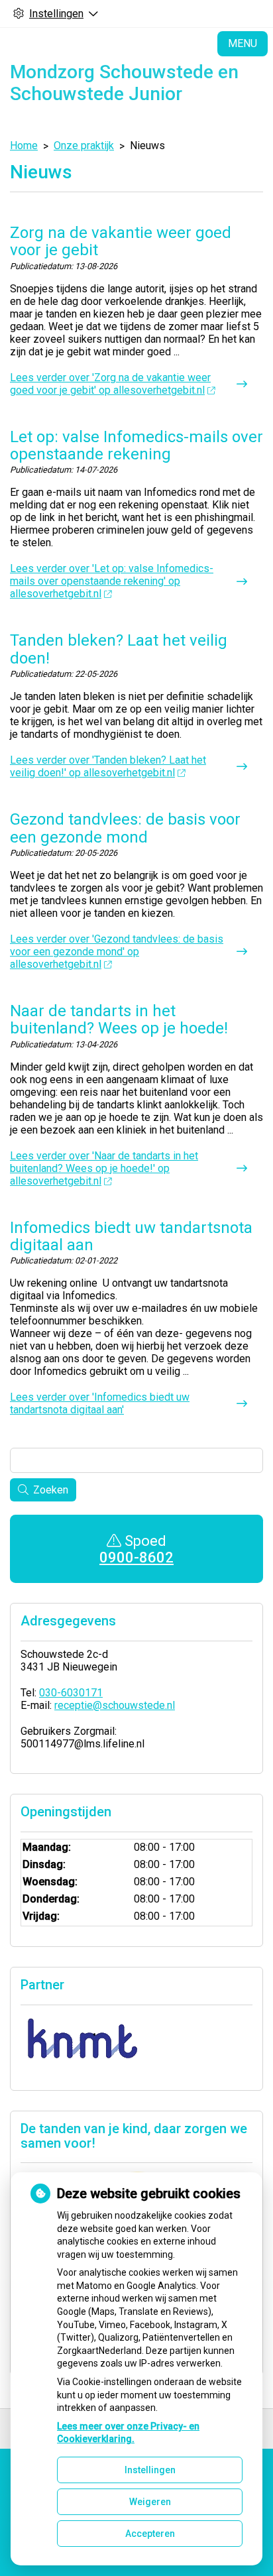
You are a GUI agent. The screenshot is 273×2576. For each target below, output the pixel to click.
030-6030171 (71, 1693)
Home (24, 146)
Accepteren (150, 2534)
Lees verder (110, 384)
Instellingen (150, 2470)
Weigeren (150, 2502)
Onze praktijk (84, 146)
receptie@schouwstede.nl (115, 1705)
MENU (243, 43)
